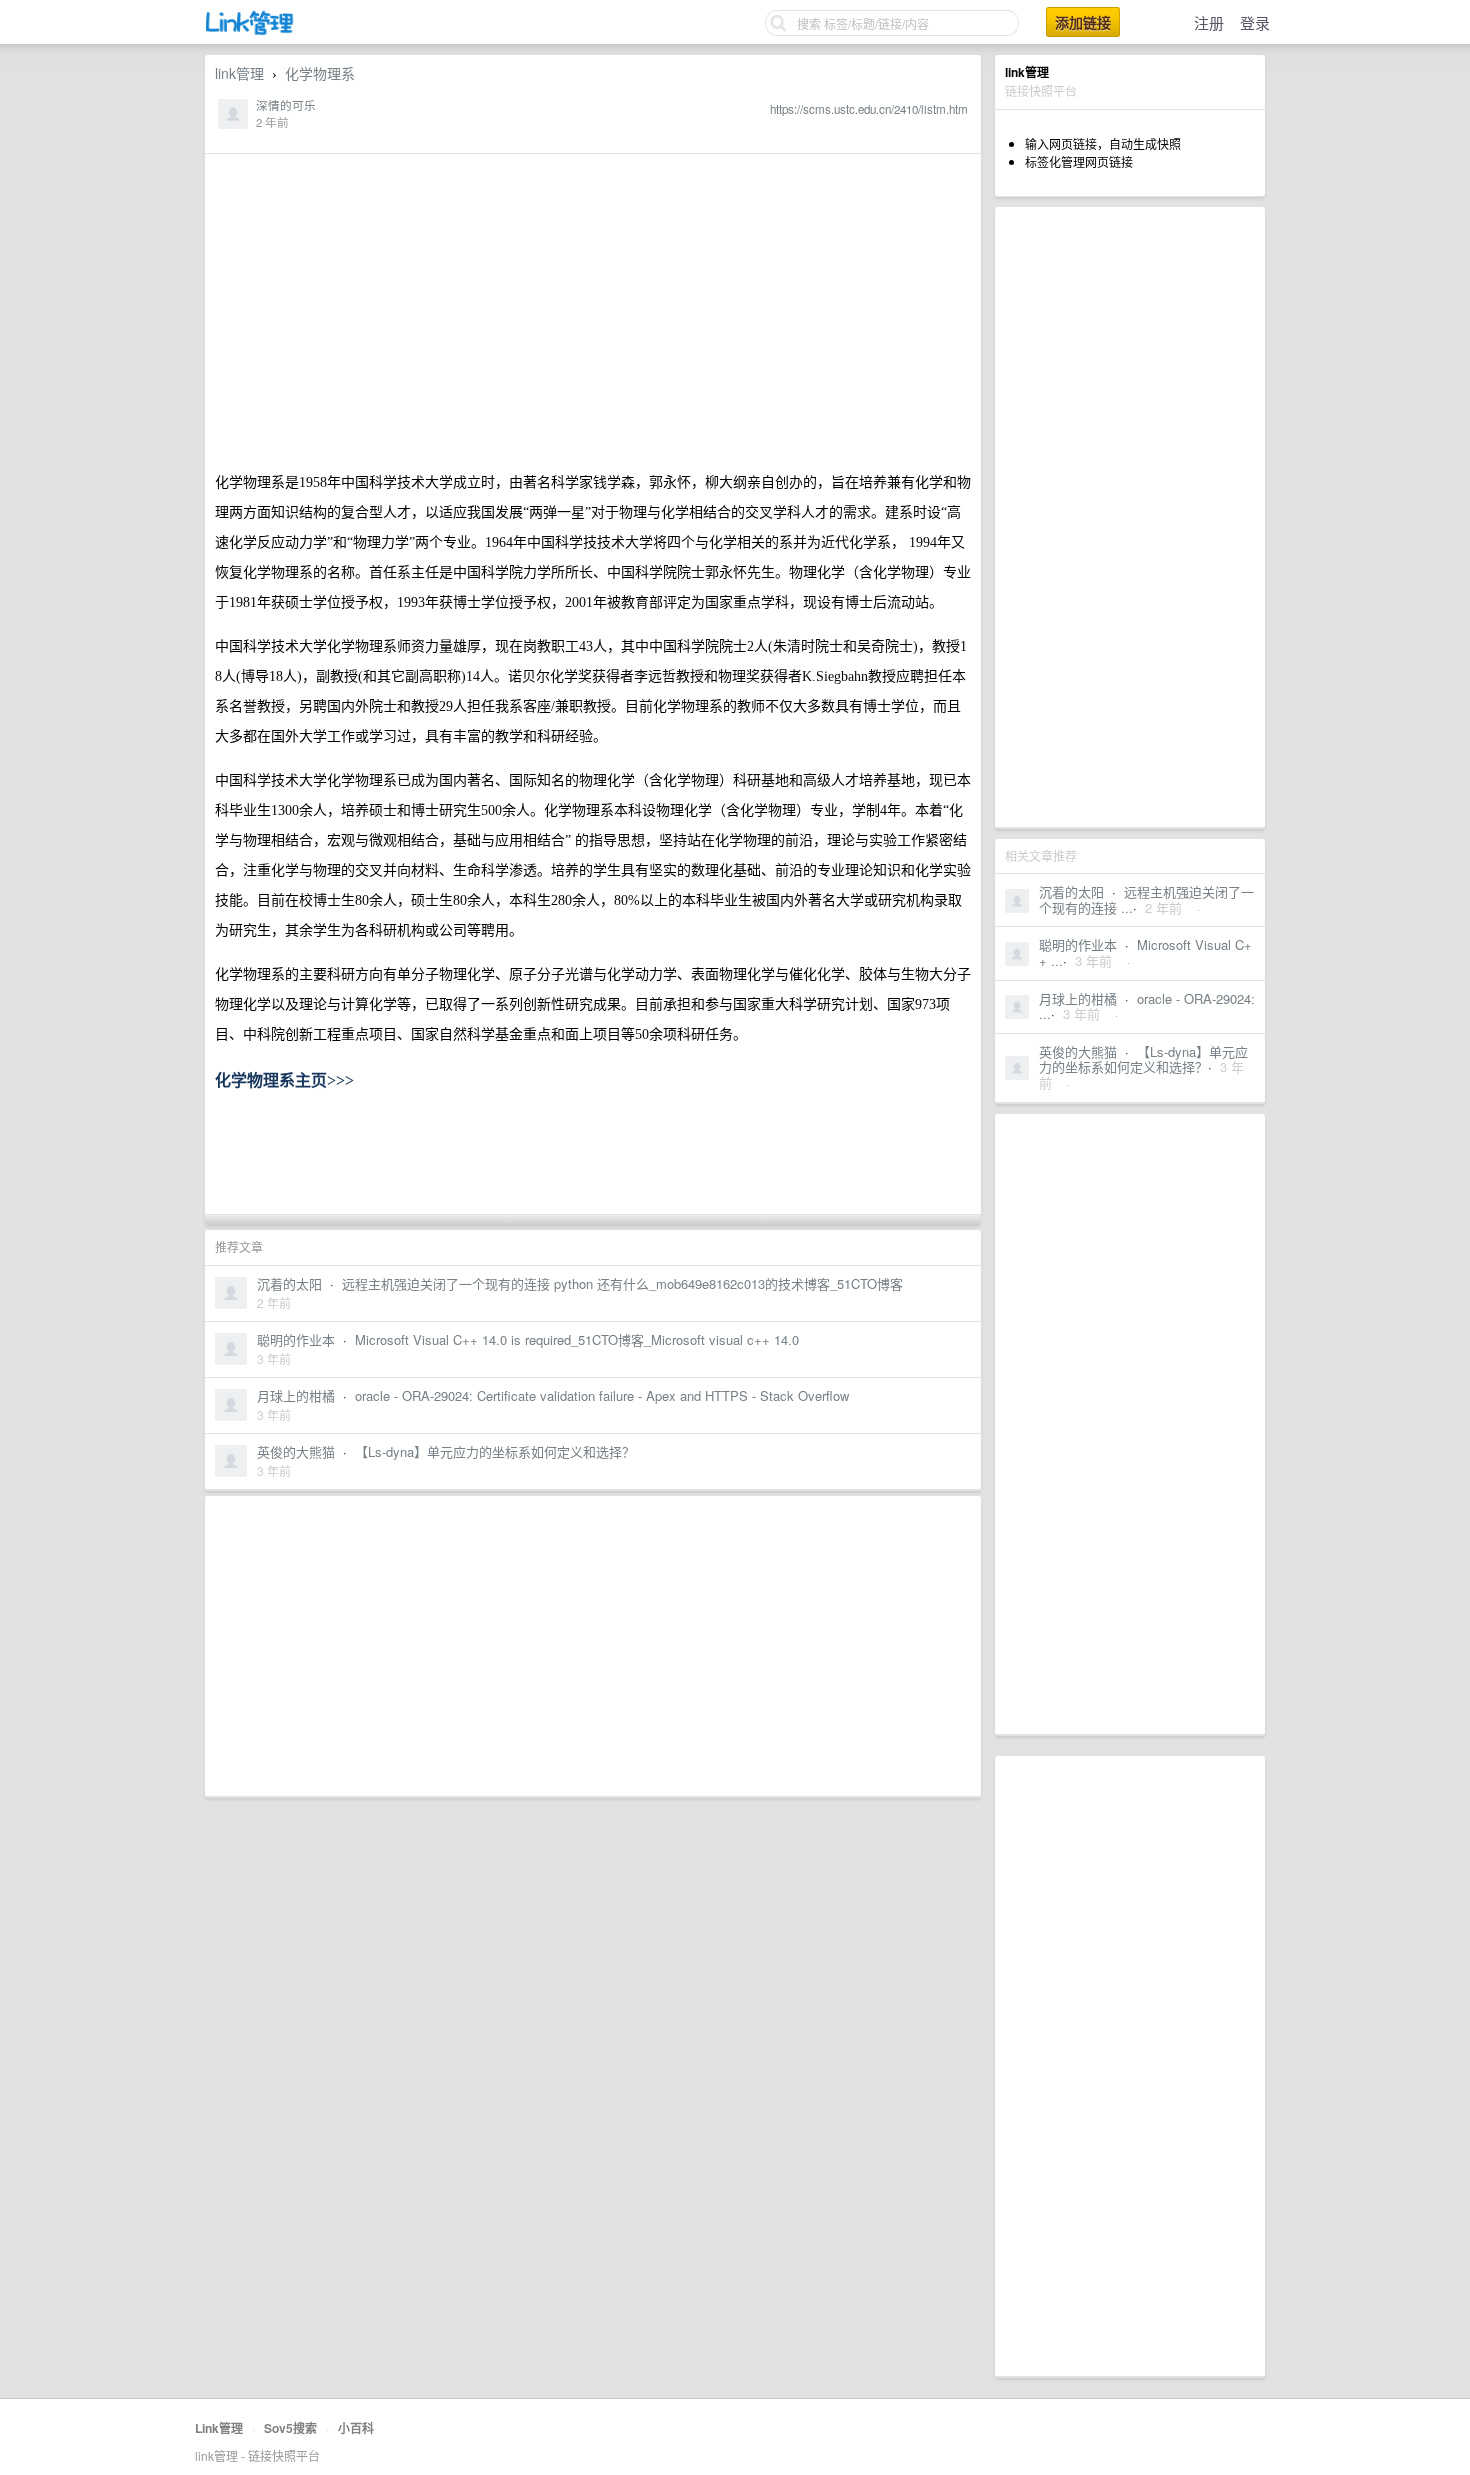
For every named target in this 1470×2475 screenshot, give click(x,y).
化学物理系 (320, 73)
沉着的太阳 (1071, 891)
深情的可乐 (286, 105)
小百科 (356, 2428)
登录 (1255, 22)
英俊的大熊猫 (1078, 1051)
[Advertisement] (1130, 517)
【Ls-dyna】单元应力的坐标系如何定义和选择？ (1143, 1059)
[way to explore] (250, 30)
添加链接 (1083, 22)
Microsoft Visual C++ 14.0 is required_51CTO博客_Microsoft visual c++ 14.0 (577, 1339)
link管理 (239, 73)
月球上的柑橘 (1078, 998)
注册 (1209, 22)
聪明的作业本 (1078, 944)
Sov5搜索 (290, 2428)
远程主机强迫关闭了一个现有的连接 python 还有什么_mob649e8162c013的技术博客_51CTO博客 (622, 1283)
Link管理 (219, 2428)
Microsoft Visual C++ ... (1145, 952)
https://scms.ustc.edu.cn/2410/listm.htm (869, 109)
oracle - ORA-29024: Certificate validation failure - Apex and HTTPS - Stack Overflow (602, 1395)
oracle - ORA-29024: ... (1147, 1006)
